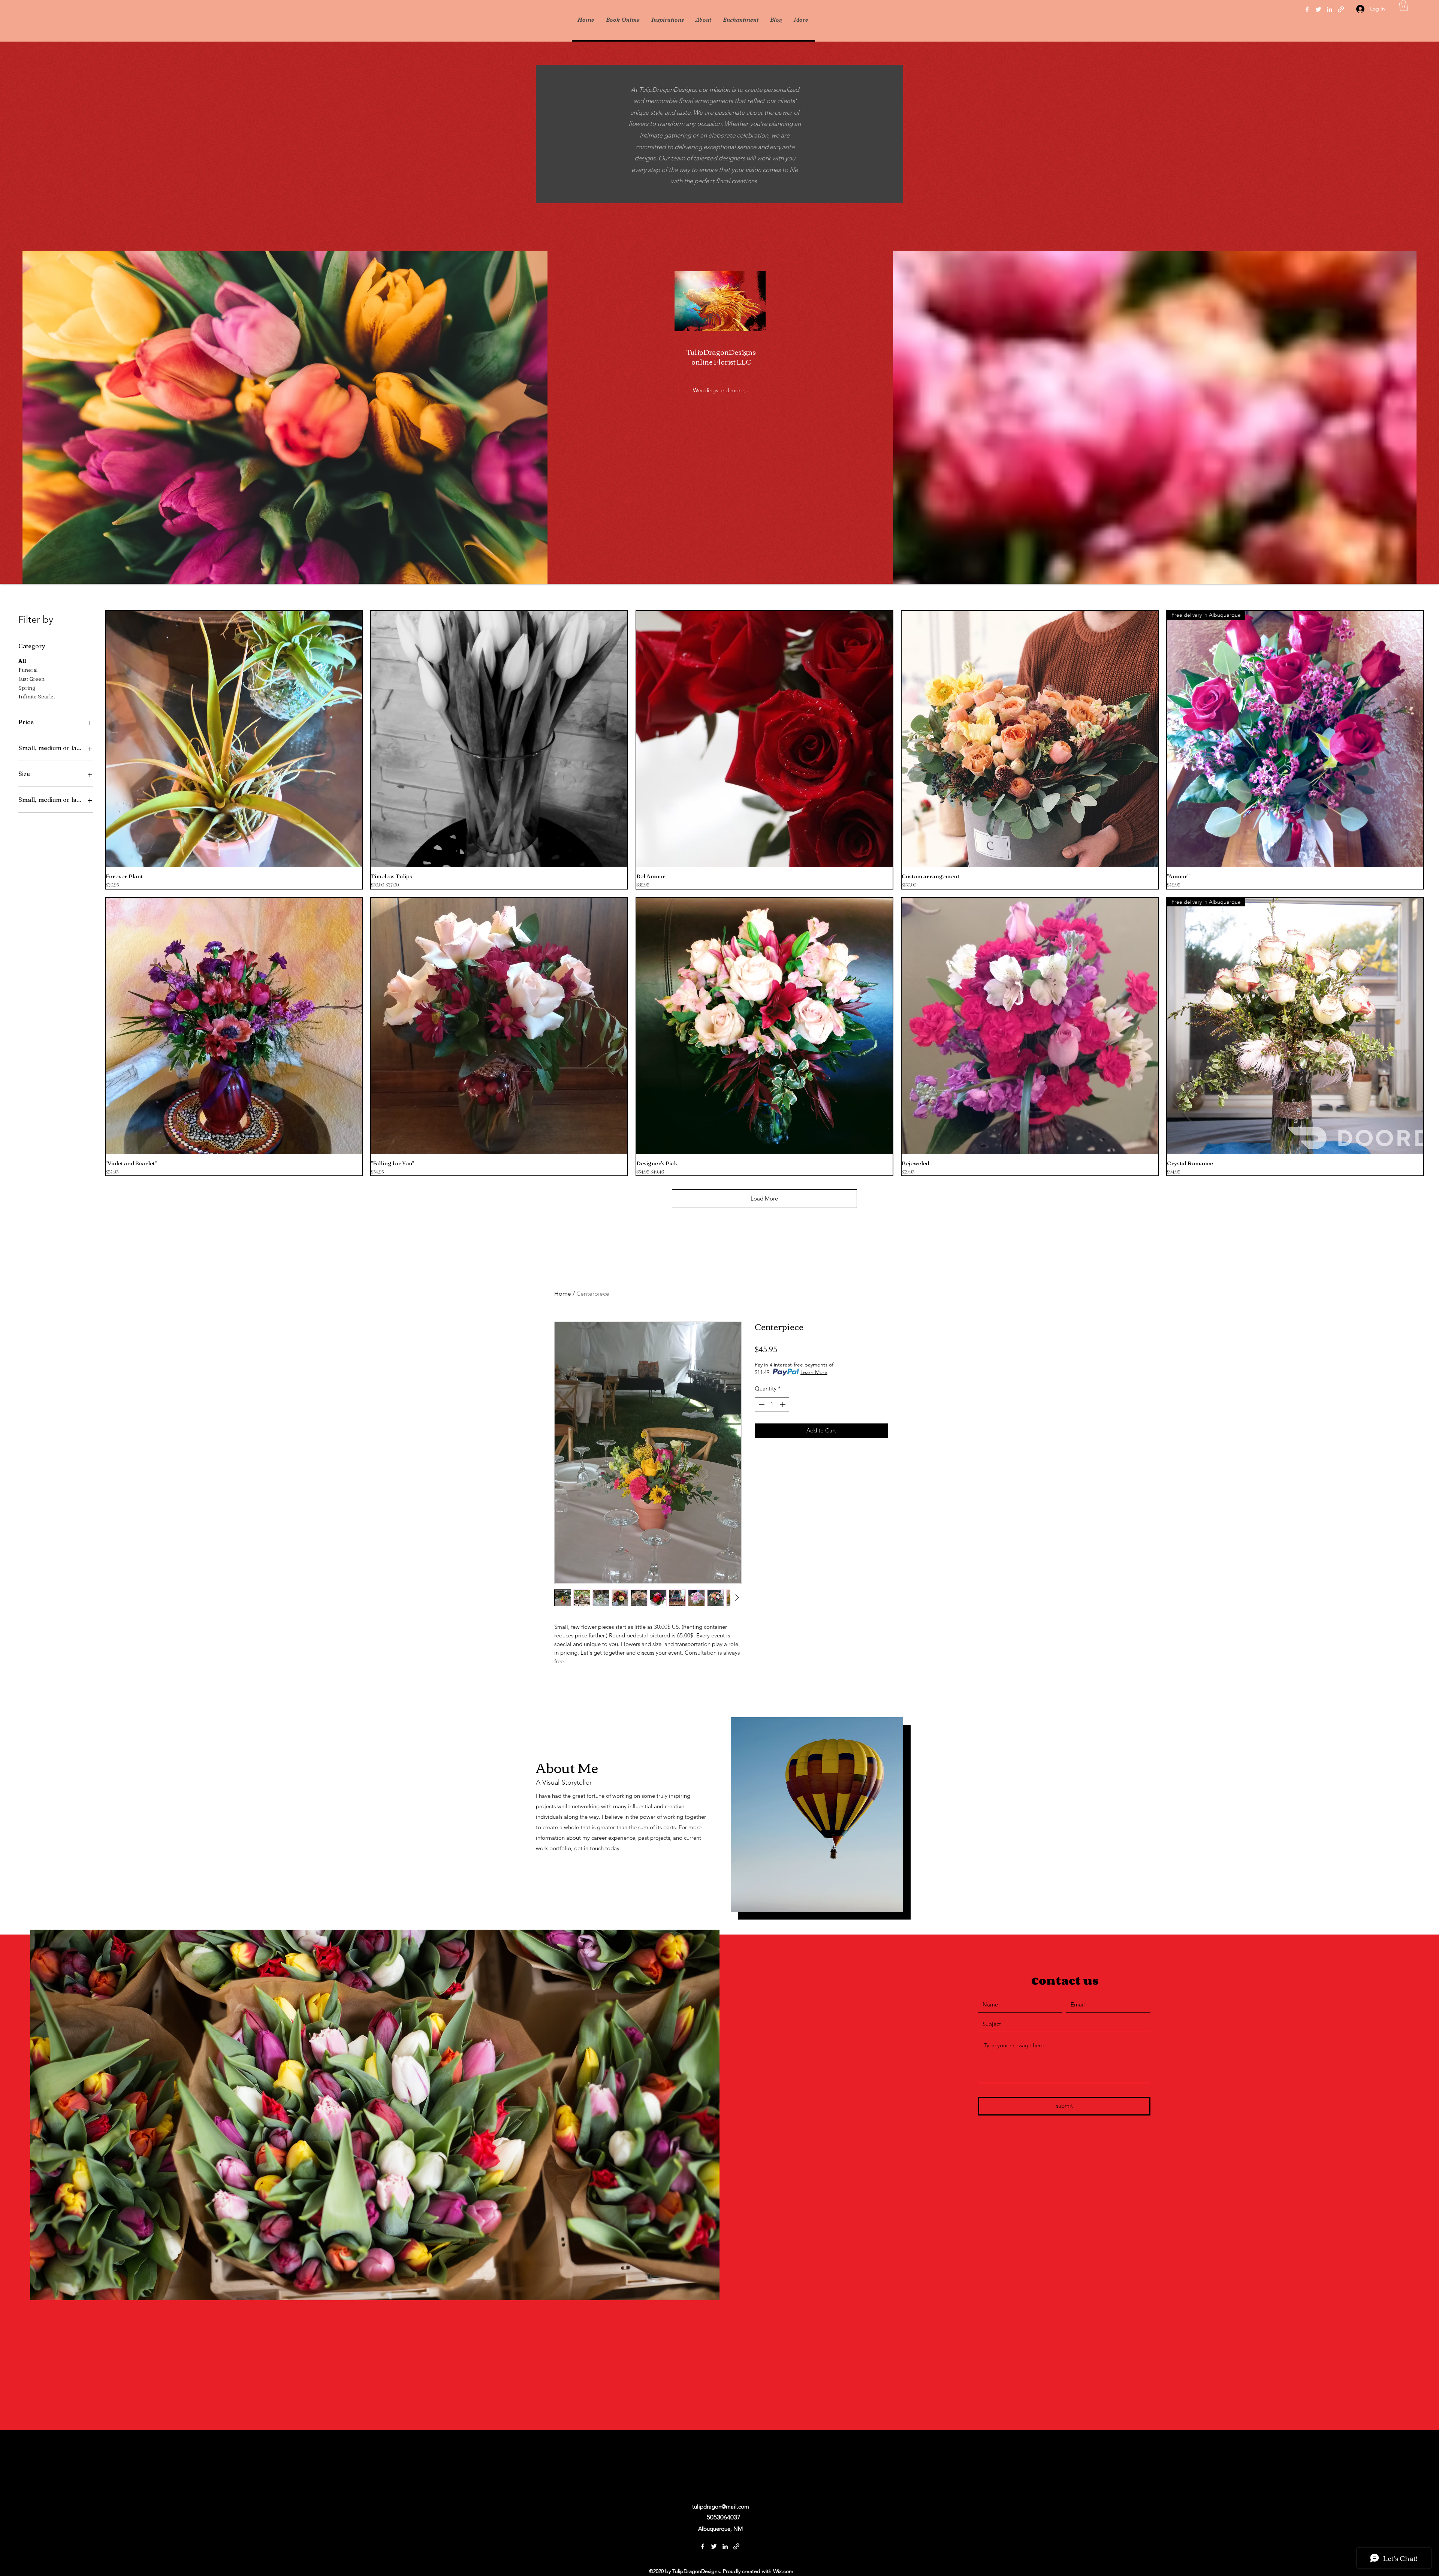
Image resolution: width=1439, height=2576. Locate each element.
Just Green (31, 679)
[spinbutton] (772, 1405)
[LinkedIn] (1330, 9)
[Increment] (783, 1405)
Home (563, 1294)
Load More (764, 1198)
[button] (1404, 5)
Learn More (814, 1372)
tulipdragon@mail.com (721, 2506)
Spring (27, 688)
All (22, 661)
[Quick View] (234, 739)
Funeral (28, 670)
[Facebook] (1307, 9)
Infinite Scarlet (37, 697)
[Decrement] (761, 1405)
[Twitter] (1318, 9)
